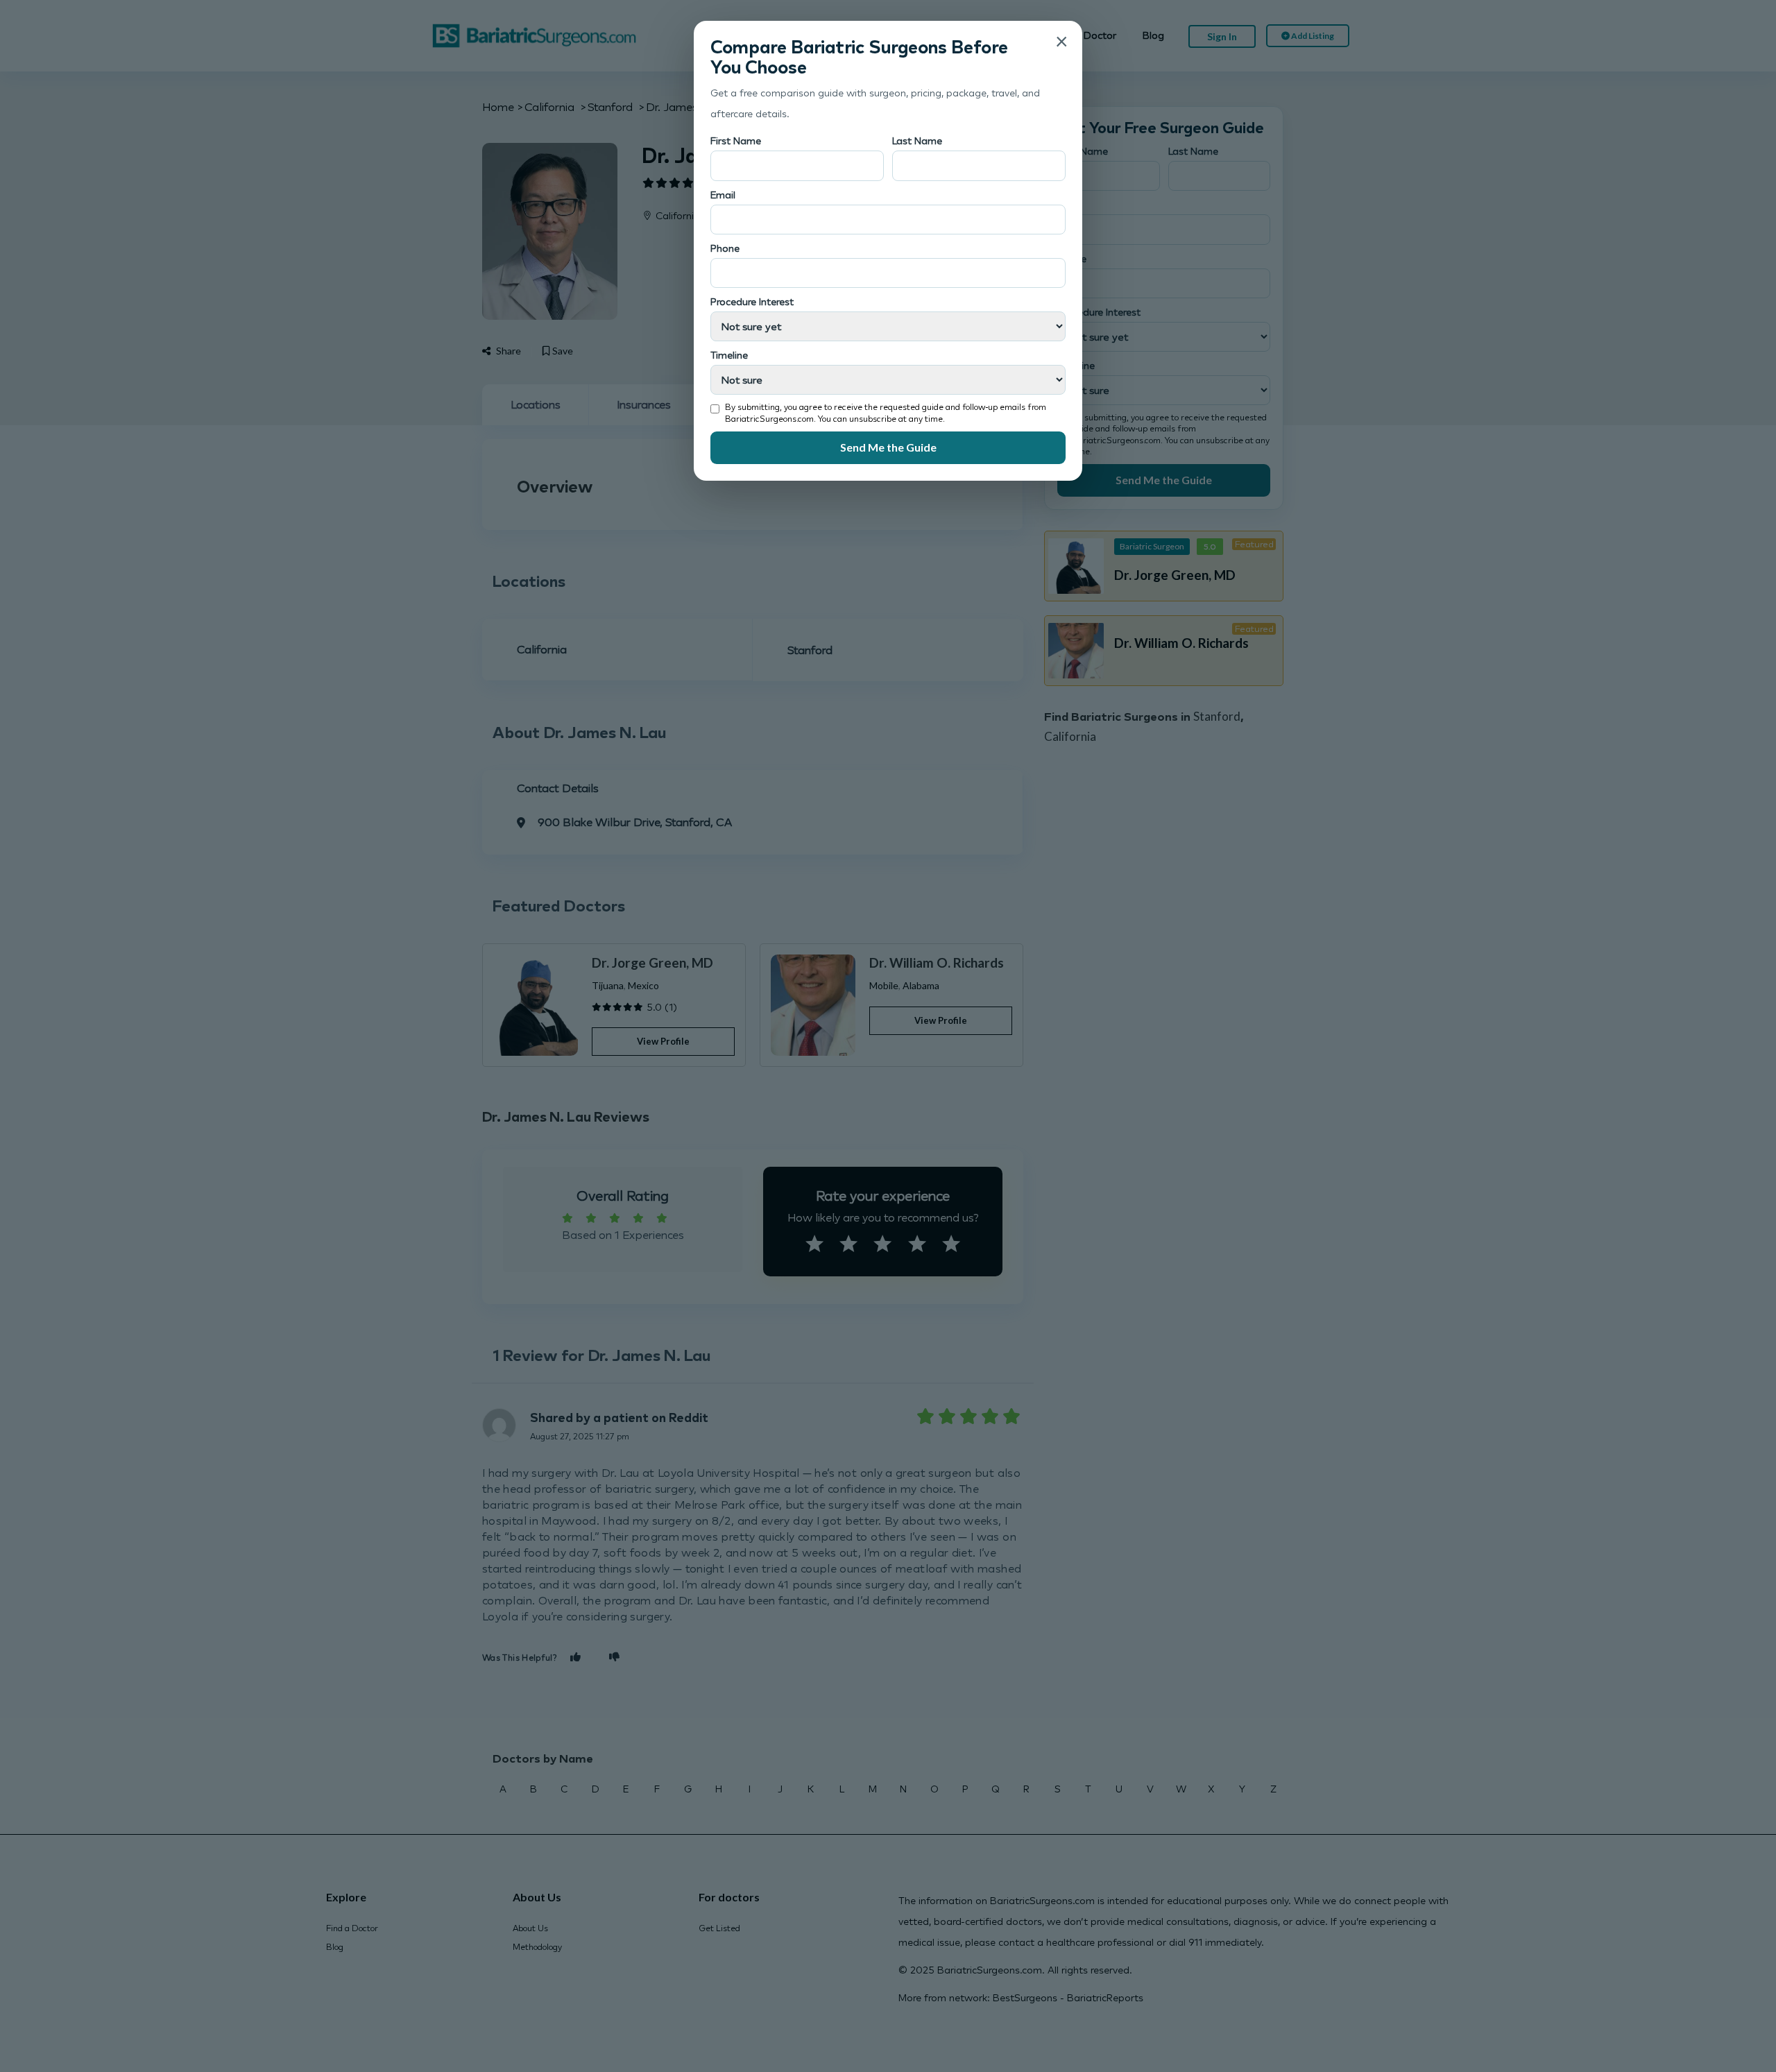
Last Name (917, 140)
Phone (725, 248)
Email (723, 195)
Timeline (729, 355)
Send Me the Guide (888, 447)
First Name (736, 140)
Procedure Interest (752, 301)
